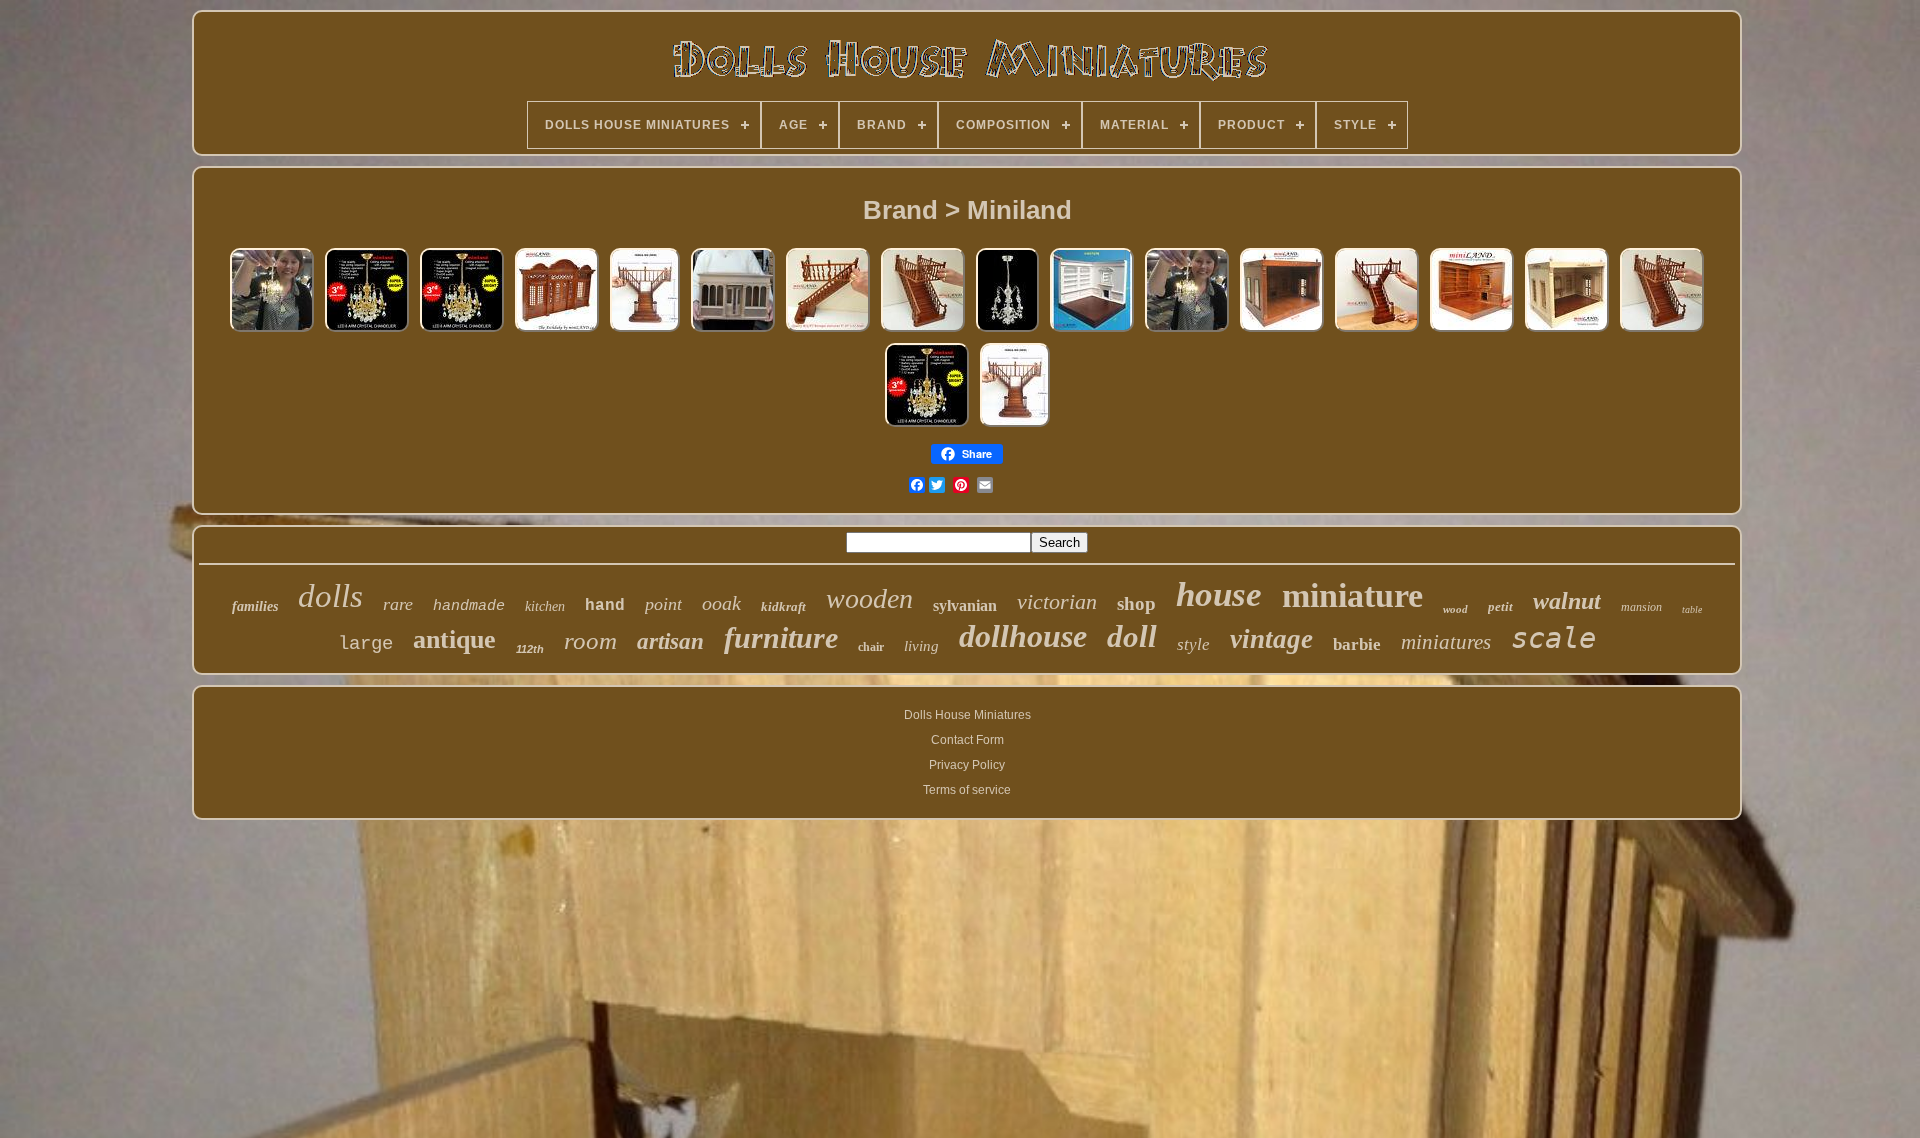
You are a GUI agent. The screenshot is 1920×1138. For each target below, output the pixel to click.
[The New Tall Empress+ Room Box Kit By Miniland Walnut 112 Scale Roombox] (1282, 332)
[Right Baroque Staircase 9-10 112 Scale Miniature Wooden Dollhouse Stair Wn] (828, 332)
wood (1455, 609)
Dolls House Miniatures (967, 715)
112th (530, 649)
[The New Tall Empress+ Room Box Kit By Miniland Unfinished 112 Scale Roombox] (1567, 332)
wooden (869, 598)
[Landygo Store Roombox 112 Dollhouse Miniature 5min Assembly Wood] (733, 332)
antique (454, 639)
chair (871, 647)
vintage (1271, 639)
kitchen (545, 606)
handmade (469, 606)
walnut (1567, 601)
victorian (1057, 601)
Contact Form (967, 740)
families (255, 606)
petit (1500, 606)
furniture (781, 637)
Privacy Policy (967, 765)
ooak (721, 603)
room (590, 640)
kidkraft (783, 606)
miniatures (1446, 642)
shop (1136, 603)
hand (605, 606)
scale (1553, 638)
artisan (670, 641)
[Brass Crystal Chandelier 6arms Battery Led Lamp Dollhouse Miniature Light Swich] (367, 332)
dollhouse (1023, 636)
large (365, 644)
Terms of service (967, 790)
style (1193, 644)
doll (1132, 636)
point (663, 604)
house (1219, 594)
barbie (1357, 644)
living (921, 646)
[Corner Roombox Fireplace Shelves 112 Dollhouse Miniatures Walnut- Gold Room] (1472, 332)
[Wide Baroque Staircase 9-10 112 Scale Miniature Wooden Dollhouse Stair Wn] (923, 332)
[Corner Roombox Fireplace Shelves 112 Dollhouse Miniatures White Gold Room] (1092, 332)
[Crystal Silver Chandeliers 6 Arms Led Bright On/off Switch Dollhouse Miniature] (272, 332)
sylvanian (965, 605)
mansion (1641, 607)
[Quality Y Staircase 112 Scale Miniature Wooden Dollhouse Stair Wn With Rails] (1377, 332)
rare (398, 604)
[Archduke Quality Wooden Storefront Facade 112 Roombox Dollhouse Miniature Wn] (557, 332)
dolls (330, 596)
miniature (1352, 595)
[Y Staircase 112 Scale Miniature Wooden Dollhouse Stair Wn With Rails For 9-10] (645, 332)
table (1692, 609)
